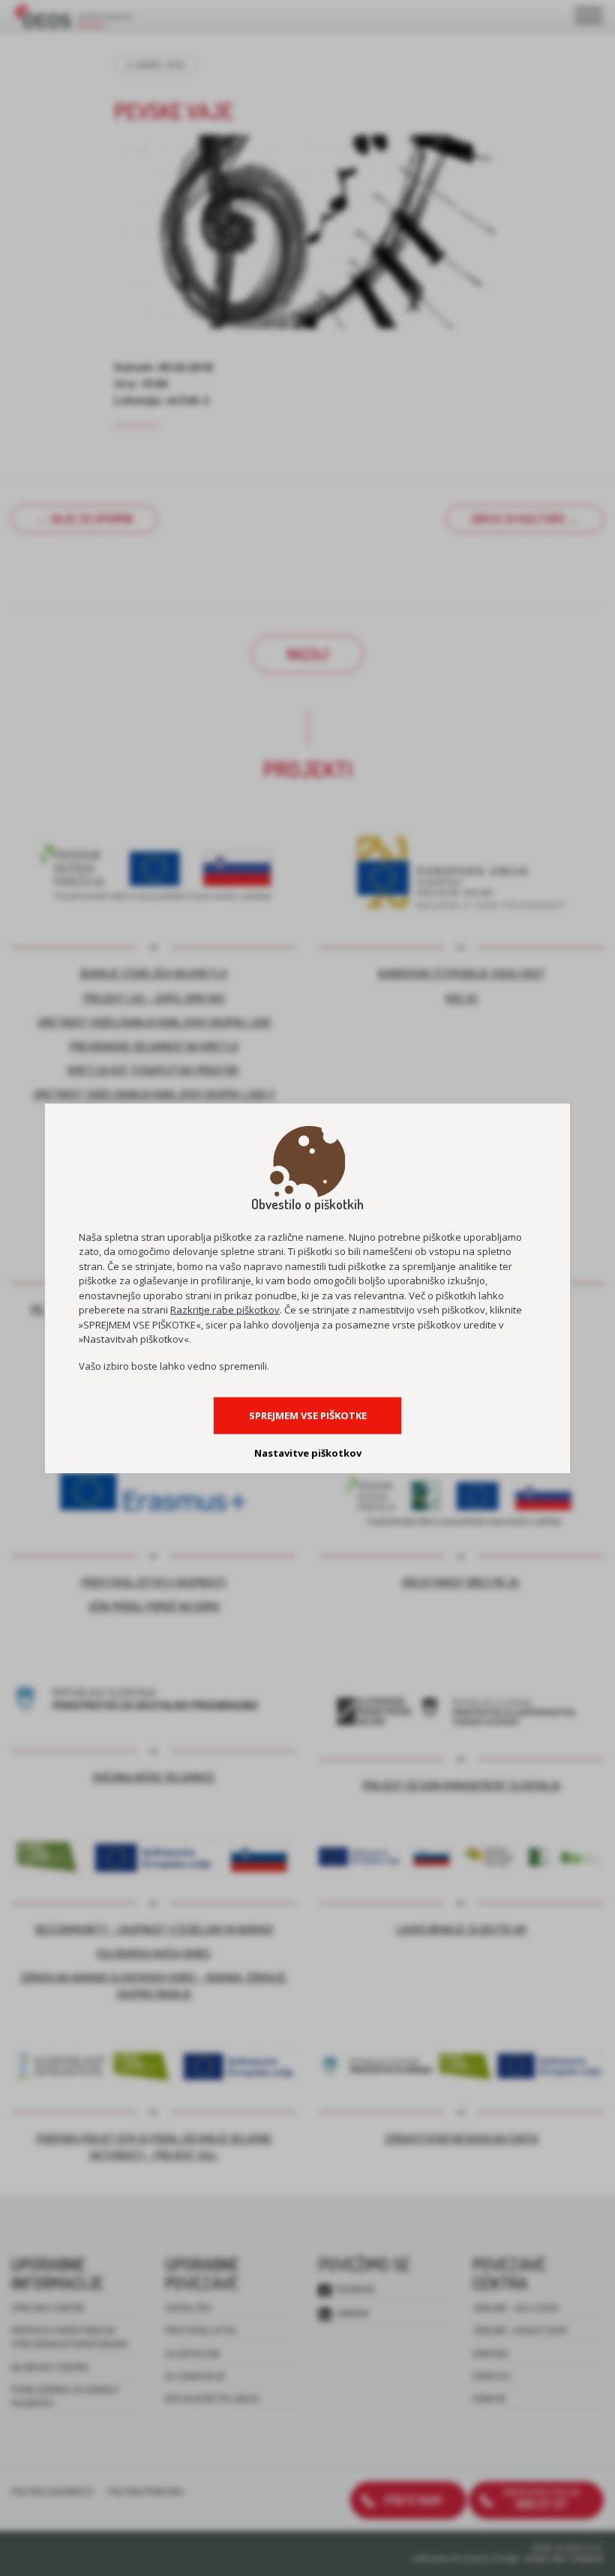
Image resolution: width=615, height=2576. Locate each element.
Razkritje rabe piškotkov (225, 1310)
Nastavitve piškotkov (308, 1453)
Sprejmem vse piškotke (308, 1415)
